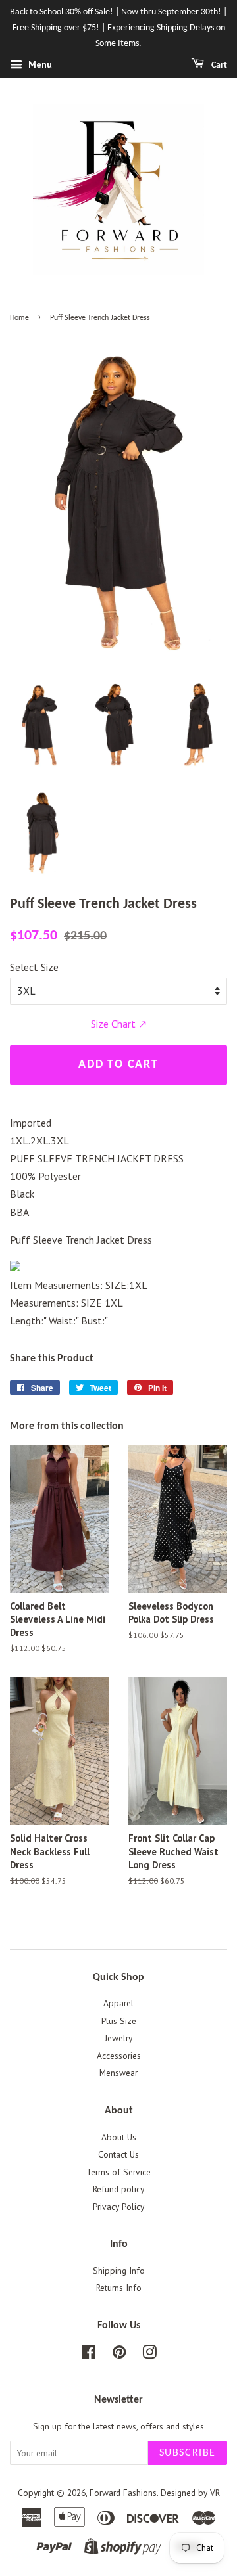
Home (19, 318)
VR (215, 2493)
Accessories (119, 2056)
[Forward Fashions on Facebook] (89, 2355)
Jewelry (118, 2038)
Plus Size (119, 2021)
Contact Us (118, 2154)
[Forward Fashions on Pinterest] (119, 2355)
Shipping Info (119, 2271)
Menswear (118, 2073)
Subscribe (188, 2453)
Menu (39, 65)
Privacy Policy (118, 2207)
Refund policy (118, 2189)
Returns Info (119, 2288)
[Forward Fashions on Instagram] (149, 2355)
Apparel (118, 2003)
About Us (119, 2137)
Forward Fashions (123, 2493)
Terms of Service (118, 2172)
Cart (218, 65)
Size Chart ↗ (119, 1024)
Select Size (34, 967)
